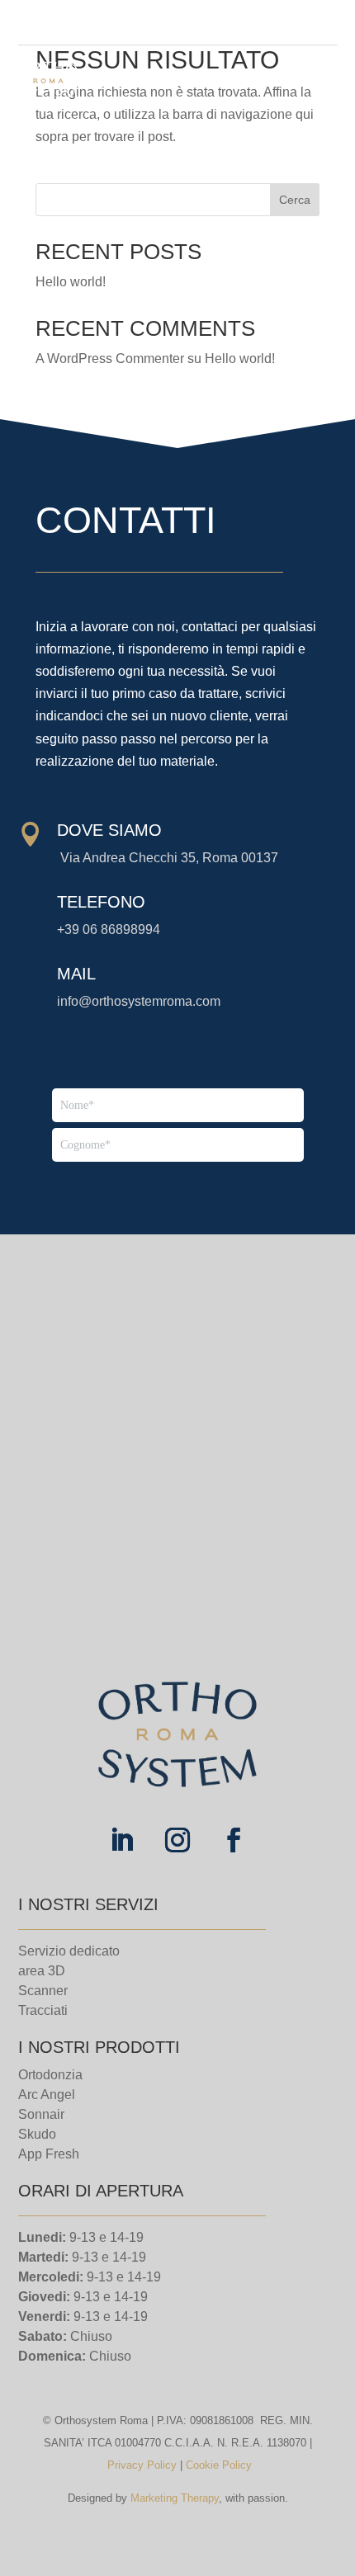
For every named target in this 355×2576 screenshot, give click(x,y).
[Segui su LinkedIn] (324, 23)
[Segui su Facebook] (272, 23)
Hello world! (71, 282)
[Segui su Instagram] (298, 23)
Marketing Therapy (175, 2498)
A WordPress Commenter (110, 359)
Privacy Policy (142, 2465)
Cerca (295, 200)
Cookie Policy (219, 2465)
